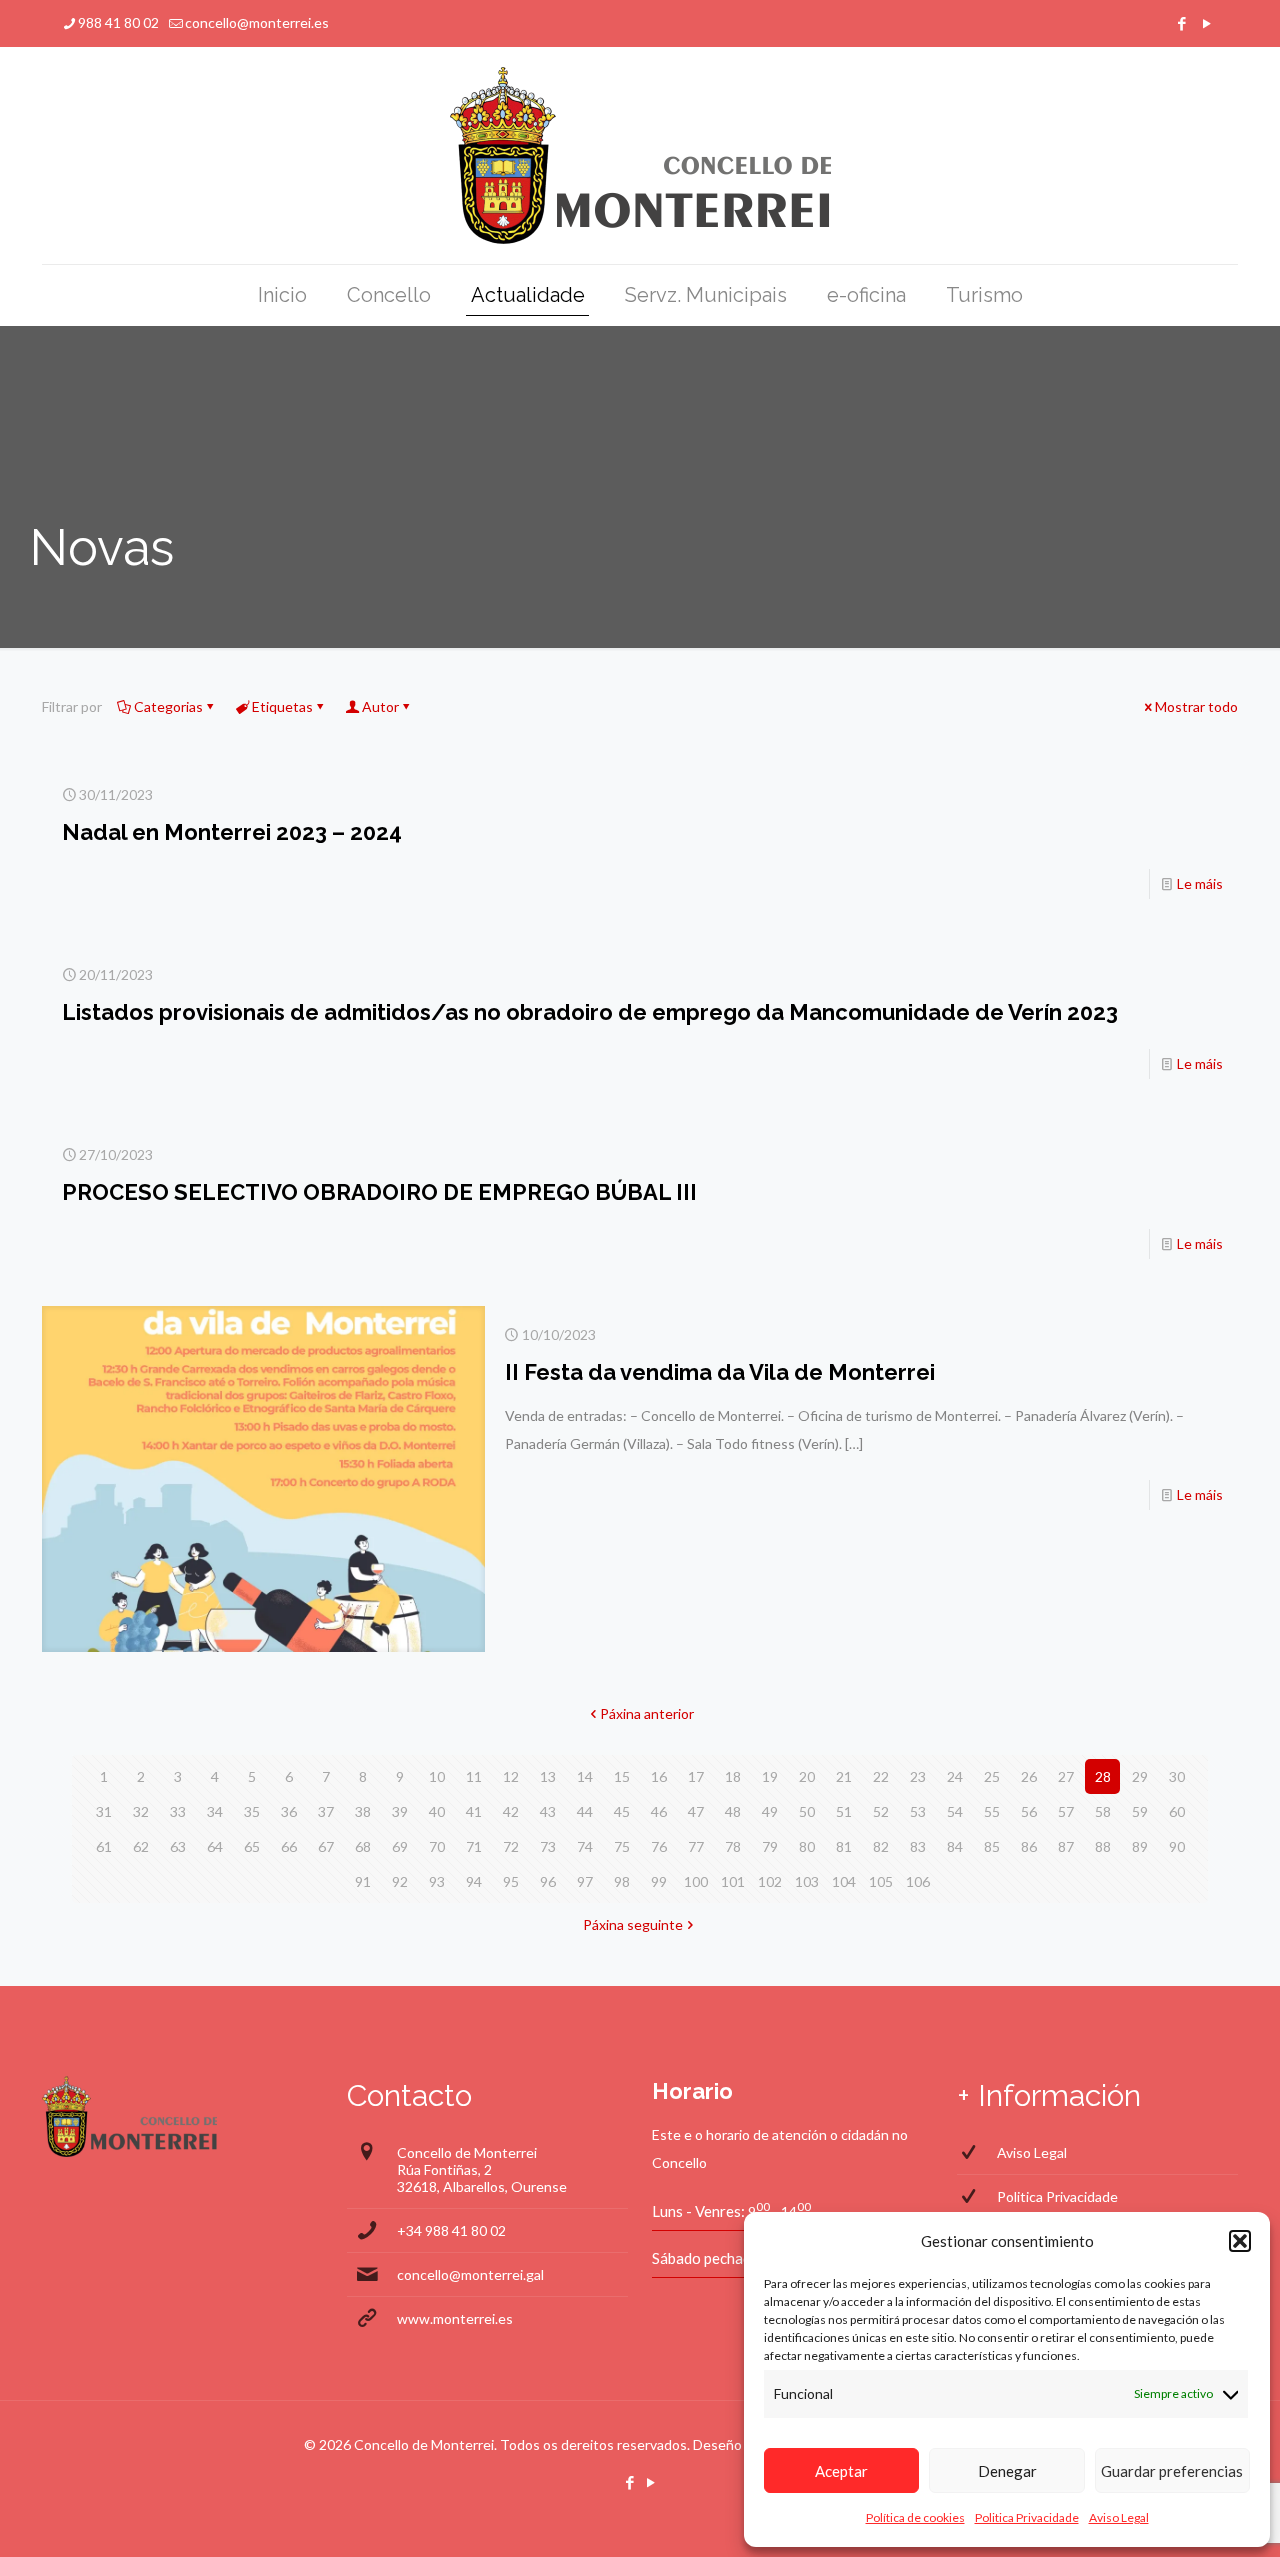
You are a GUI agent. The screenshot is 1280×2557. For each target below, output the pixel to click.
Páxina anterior (647, 1713)
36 (289, 1811)
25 (992, 1776)
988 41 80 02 (118, 22)
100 (696, 1881)
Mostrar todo (1196, 706)
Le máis (1200, 883)
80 (807, 1846)
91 (363, 1881)
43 (548, 1811)
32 (141, 1811)
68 (363, 1846)
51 (844, 1811)
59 (1140, 1811)
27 (1066, 1776)
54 (955, 1811)
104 (844, 1881)
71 (474, 1846)
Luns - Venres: (698, 2211)
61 (104, 1846)
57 (1066, 1811)
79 (770, 1846)
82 (881, 1846)
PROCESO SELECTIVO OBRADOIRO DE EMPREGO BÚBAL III (379, 1192)
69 (400, 1846)
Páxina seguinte (633, 1924)
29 (1140, 1776)
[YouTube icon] (1206, 23)
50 (807, 1811)
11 (474, 1776)
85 (992, 1846)
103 (807, 1881)
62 (141, 1846)
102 (770, 1881)
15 (622, 1776)
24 (955, 1776)
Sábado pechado (706, 2258)
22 (881, 1776)
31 (104, 1811)
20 (807, 1776)
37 (326, 1811)
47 (696, 1811)
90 (1177, 1846)
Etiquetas (282, 706)
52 (881, 1811)
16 (659, 1776)
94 (474, 1881)
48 (733, 1811)
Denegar (1007, 2471)
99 (659, 1881)
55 (992, 1811)
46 (659, 1811)
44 (585, 1811)
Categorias (168, 706)
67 (326, 1846)
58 (1103, 1811)
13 (548, 1776)
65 (252, 1846)
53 (918, 1811)
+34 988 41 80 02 (451, 2230)
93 (437, 1881)
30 (1177, 1776)
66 (289, 1846)
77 (696, 1846)
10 (437, 1776)
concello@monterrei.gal (470, 2274)
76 (659, 1846)
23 (918, 1776)
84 (955, 1846)
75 (622, 1846)
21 (844, 1776)
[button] (1240, 2241)
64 (215, 1846)
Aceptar (841, 2471)
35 (252, 1811)
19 (770, 1776)
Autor (380, 706)
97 (585, 1881)
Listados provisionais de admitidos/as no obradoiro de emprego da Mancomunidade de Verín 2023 (590, 1012)
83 (918, 1846)
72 (511, 1846)
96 (548, 1881)
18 (733, 1776)
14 (585, 1776)
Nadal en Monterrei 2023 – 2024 (232, 832)
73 (548, 1846)
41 (474, 1811)
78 (733, 1846)
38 (363, 1811)
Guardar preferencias (1172, 2471)
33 (178, 1811)
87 (1066, 1846)
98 (622, 1881)
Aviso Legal (1119, 2517)
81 (844, 1846)
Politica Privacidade (1027, 2517)
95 (511, 1881)
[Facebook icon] (1181, 23)
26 (1029, 1776)
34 (215, 1811)
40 (437, 1811)
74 (585, 1846)
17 (696, 1776)
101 (733, 1881)
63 (178, 1846)
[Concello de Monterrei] (640, 155)
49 (770, 1811)
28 (1103, 1776)
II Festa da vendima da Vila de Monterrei (720, 1372)
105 (881, 1881)
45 (622, 1811)
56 (1029, 1811)
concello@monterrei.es (257, 22)
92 (400, 1881)
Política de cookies (915, 2517)
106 (918, 1881)
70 (437, 1846)
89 (1140, 1846)
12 (511, 1776)
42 (511, 1811)
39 (400, 1811)
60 (1177, 1811)
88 (1103, 1846)
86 (1029, 1846)
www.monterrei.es (455, 2318)
